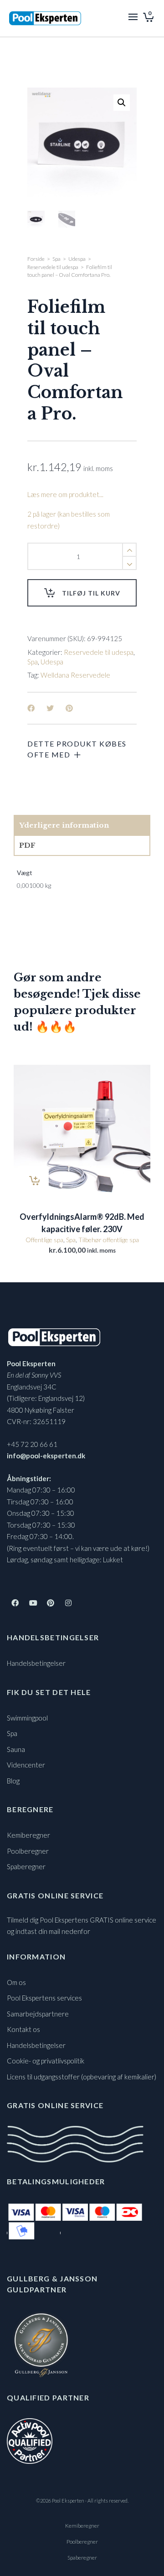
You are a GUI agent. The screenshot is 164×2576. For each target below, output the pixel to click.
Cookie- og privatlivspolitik (46, 2061)
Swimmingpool (27, 1718)
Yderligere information (64, 825)
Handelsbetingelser (36, 1663)
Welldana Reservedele (75, 675)
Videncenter (26, 1765)
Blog (13, 1781)
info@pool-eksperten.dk (46, 1456)
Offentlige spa (44, 1240)
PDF (27, 845)
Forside (36, 259)
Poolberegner (28, 1851)
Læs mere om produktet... (65, 494)
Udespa (77, 259)
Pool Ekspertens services (44, 1998)
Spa (56, 259)
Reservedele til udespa (53, 267)
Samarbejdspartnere (38, 2014)
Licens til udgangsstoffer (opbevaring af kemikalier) (82, 2077)
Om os (16, 1982)
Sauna (16, 1749)
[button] (122, 103)
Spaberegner (26, 1866)
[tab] (82, 825)
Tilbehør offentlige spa (109, 1240)
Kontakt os (23, 2029)
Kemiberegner (28, 1835)
